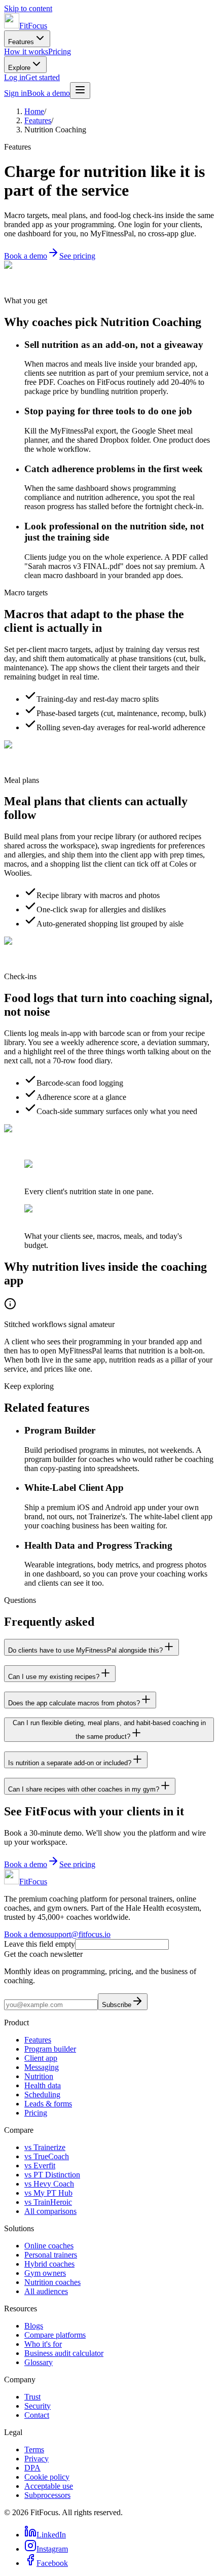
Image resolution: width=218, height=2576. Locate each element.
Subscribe (117, 2005)
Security (38, 2406)
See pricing (77, 256)
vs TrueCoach (47, 2156)
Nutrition (39, 2076)
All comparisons (50, 2211)
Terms (34, 2449)
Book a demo (48, 93)
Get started (43, 77)
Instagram (52, 2549)
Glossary (39, 2362)
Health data (43, 2085)
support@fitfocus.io (79, 1934)
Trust (32, 2397)
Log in (15, 77)
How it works (26, 51)
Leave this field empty (40, 1944)
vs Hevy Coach (49, 2184)
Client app (41, 2058)
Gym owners (45, 2273)
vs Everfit (40, 2166)
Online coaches (49, 2246)
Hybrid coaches (49, 2264)
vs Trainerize (45, 2147)
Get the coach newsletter (43, 1954)
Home (34, 111)
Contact (37, 2415)
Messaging (42, 2067)
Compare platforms (55, 2335)
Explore (19, 68)
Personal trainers (51, 2255)
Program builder (50, 2049)
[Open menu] (80, 91)
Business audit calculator (64, 2353)
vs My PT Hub (48, 2193)
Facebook (52, 2563)
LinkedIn (51, 2535)
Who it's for (43, 2344)
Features (21, 42)
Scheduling (42, 2095)
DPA (32, 2468)
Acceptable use (49, 2486)
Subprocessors (47, 2495)
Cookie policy (47, 2477)
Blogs (34, 2326)
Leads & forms (48, 2104)
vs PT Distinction (52, 2175)
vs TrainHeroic (48, 2202)
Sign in (15, 93)
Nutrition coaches (52, 2282)
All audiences (46, 2291)
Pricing (60, 51)
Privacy (37, 2459)
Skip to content (28, 8)
